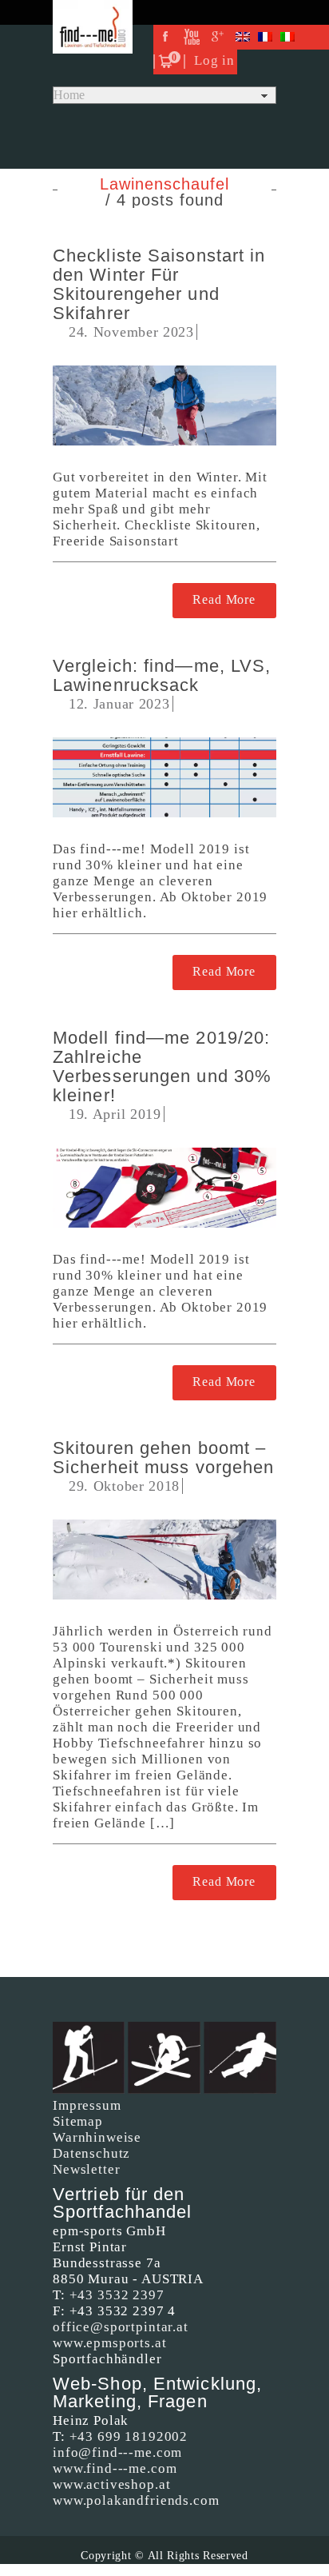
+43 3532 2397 (117, 2295)
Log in (214, 60)
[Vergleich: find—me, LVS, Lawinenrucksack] (164, 777)
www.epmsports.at (110, 2343)
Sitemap (78, 2121)
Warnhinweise (97, 2137)
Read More (224, 599)
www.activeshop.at (111, 2484)
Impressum (87, 2105)
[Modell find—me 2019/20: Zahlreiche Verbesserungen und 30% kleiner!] (164, 1188)
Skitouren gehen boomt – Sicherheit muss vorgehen (163, 1458)
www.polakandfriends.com (136, 2500)
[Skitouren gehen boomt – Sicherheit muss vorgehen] (164, 1560)
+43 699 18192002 (129, 2436)
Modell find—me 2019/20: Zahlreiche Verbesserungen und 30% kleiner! (162, 1066)
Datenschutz (91, 2153)
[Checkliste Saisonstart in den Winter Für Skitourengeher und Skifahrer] (164, 405)
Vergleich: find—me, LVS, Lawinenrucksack (162, 675)
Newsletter (87, 2169)
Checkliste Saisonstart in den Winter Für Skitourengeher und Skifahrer (159, 284)
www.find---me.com (115, 2468)
